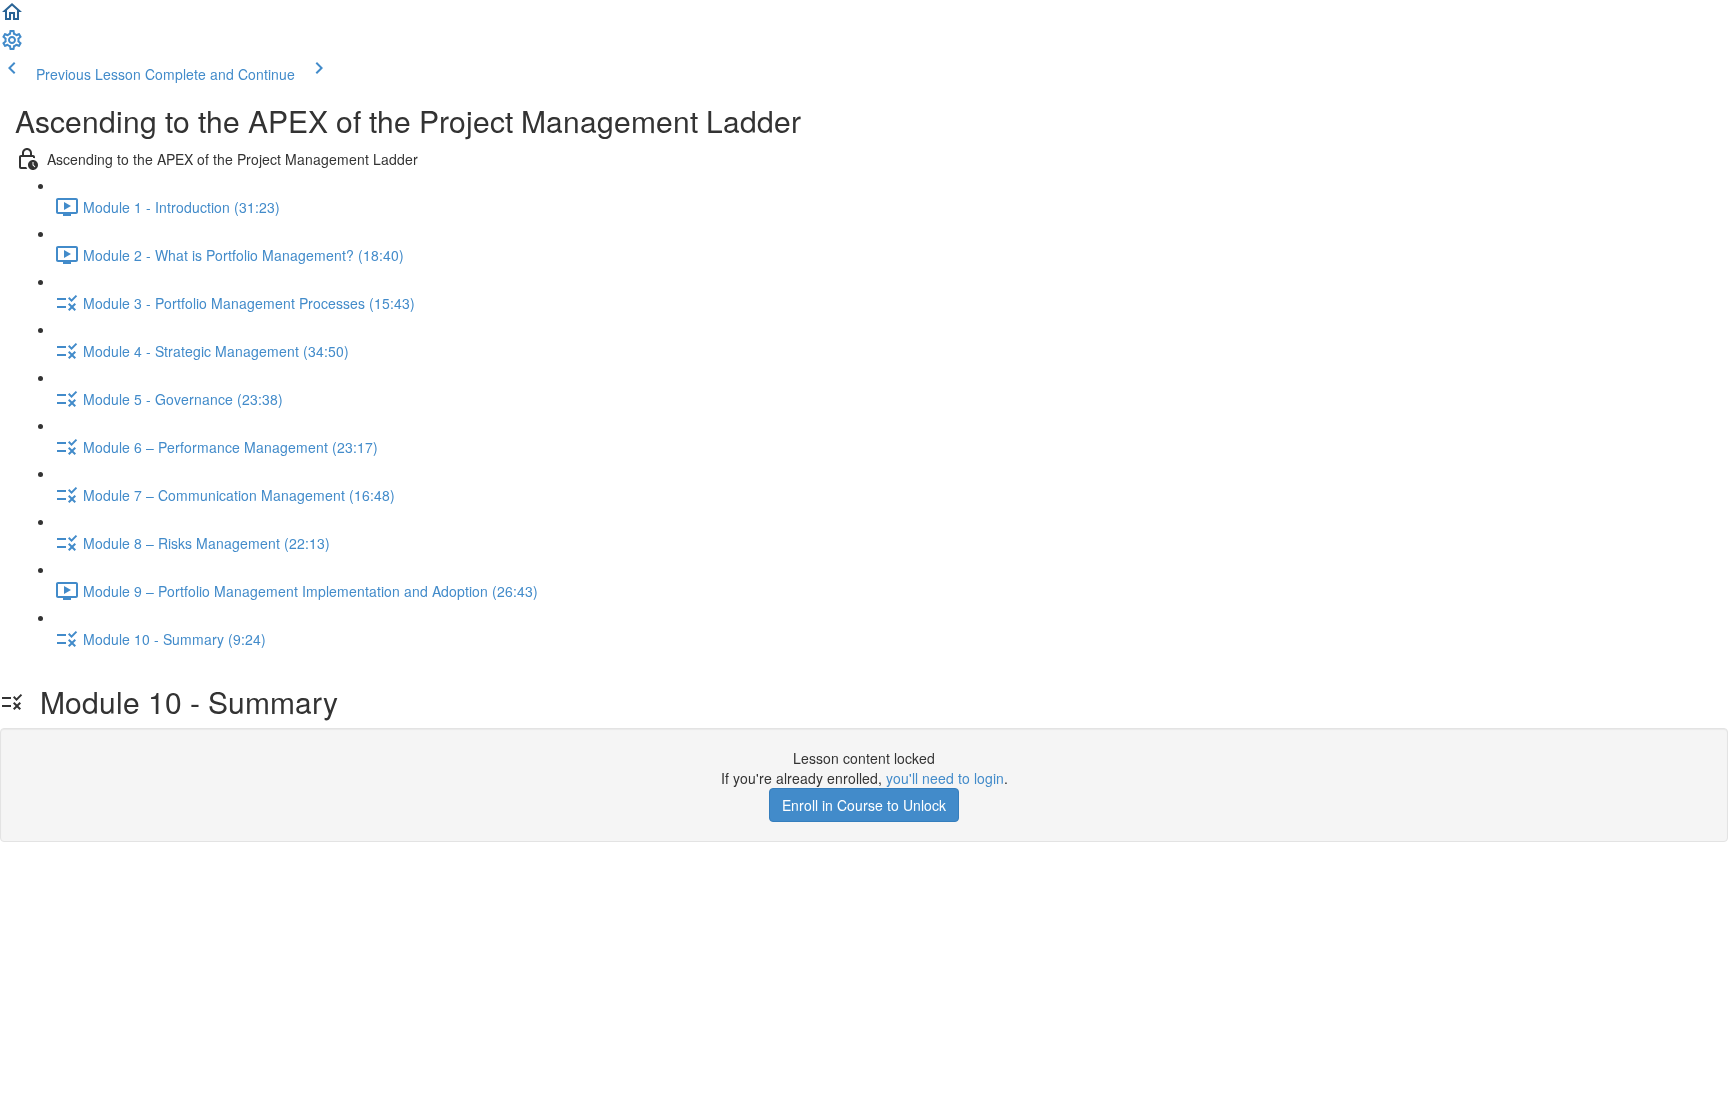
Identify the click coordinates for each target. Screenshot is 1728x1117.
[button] (12, 18)
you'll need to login (945, 778)
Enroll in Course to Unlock (864, 805)
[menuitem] (12, 46)
